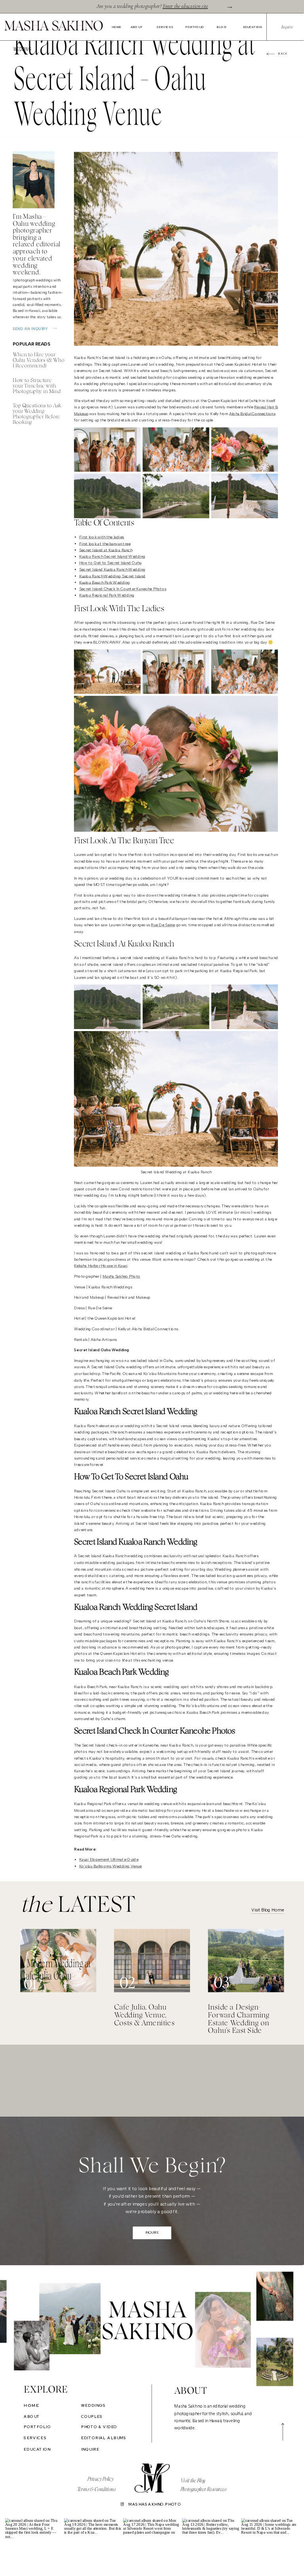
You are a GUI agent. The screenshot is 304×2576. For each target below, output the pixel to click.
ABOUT (137, 27)
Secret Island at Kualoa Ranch (106, 550)
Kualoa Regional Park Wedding (107, 595)
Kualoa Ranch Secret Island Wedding (112, 557)
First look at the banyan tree (105, 544)
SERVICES (165, 27)
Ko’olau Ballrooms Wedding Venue (110, 1866)
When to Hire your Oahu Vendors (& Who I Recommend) (39, 360)
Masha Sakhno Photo (122, 1277)
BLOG (221, 27)
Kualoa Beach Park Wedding (105, 583)
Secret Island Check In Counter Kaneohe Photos (123, 589)
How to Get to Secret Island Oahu (110, 563)
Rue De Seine (163, 925)
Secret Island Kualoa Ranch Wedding (112, 570)
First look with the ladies (102, 537)
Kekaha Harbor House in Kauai (101, 1266)
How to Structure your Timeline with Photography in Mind (37, 386)
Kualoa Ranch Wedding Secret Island (112, 576)
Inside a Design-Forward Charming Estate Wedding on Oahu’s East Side (238, 2019)
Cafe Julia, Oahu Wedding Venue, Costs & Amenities (144, 2015)
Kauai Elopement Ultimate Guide (109, 1860)
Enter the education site (185, 6)
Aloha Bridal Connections (252, 414)
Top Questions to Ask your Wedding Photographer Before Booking (37, 414)
